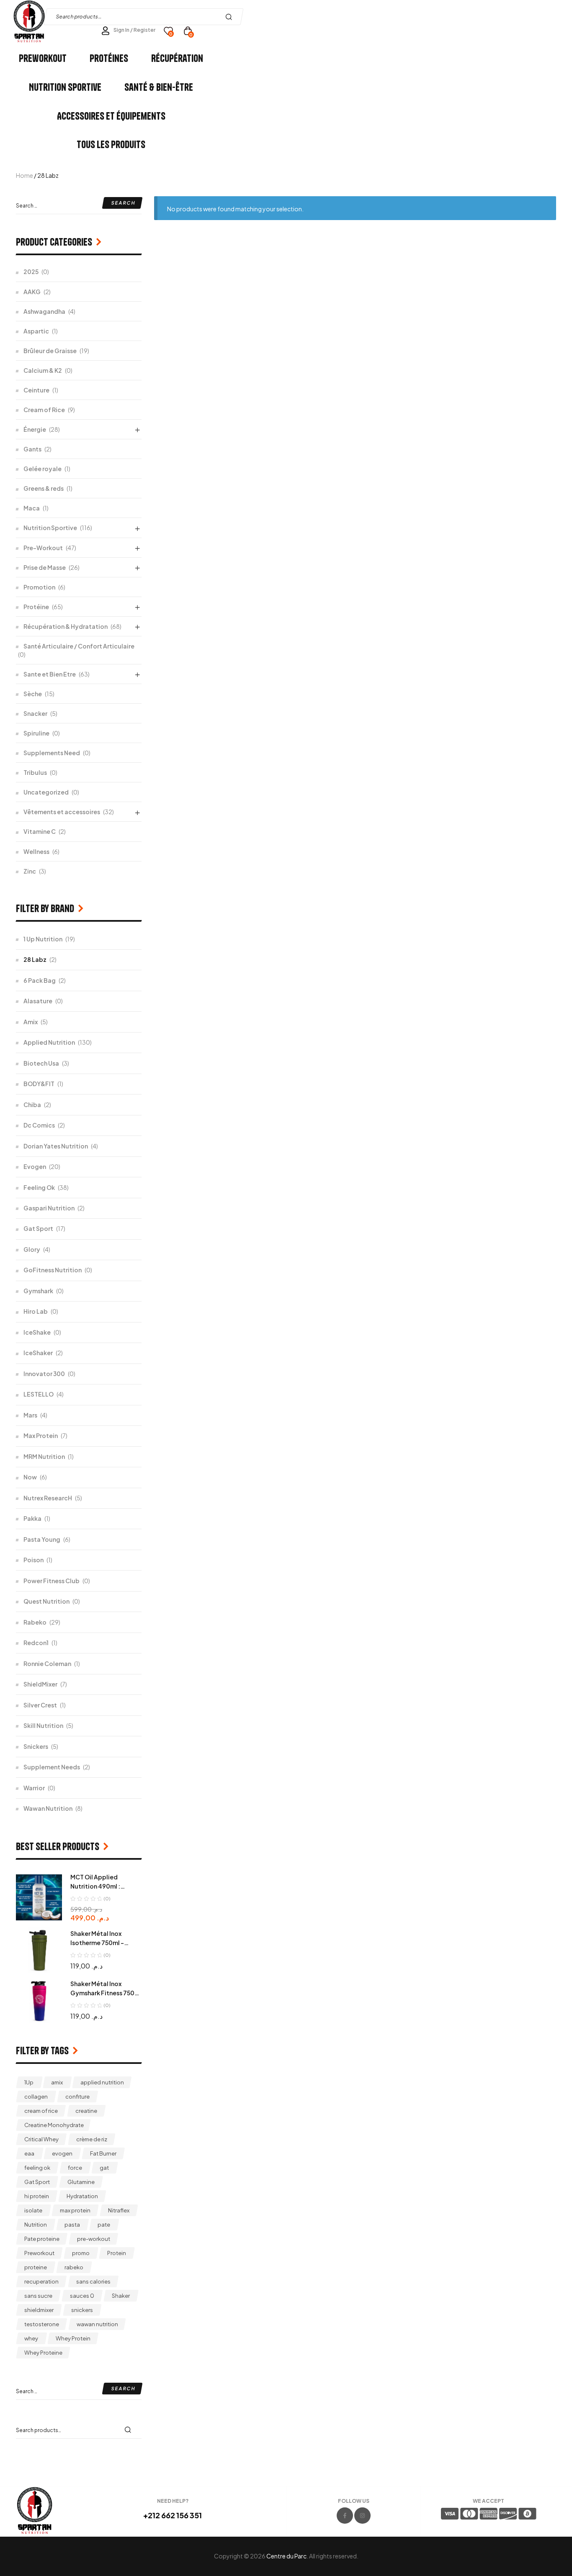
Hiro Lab (36, 1311)
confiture (77, 2097)
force (75, 2168)
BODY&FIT (39, 1084)
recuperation (41, 2281)
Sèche (33, 694)
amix (57, 2082)
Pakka (32, 1518)
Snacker (35, 713)
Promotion (39, 587)
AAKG (32, 292)
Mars (30, 1415)
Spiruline (36, 733)
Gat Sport (38, 1228)
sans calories (93, 2281)
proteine (36, 2267)
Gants (32, 449)
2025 (31, 272)
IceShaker (38, 1353)
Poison (33, 1560)
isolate (33, 2210)
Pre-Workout (43, 548)
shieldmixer (39, 2310)
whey (31, 2338)
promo (81, 2253)
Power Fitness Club (52, 1581)
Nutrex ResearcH (48, 1498)
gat (104, 2168)
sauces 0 (82, 2296)
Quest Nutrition (46, 1601)
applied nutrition (102, 2082)
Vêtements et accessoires (62, 812)
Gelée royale (43, 469)
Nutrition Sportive (50, 528)
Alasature (38, 1001)
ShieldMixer (40, 1684)
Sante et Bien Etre (50, 674)
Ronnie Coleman (47, 1664)
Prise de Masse (45, 567)
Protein (117, 2253)
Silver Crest (40, 1705)
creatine (86, 2111)
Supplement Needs (52, 1767)
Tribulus (35, 772)
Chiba (32, 1105)
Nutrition (36, 2225)
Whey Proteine (43, 2353)
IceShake (37, 1332)
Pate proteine (42, 2239)
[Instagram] (362, 2516)
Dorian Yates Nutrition (56, 1146)
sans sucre (38, 2296)
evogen (62, 2153)
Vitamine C (40, 831)
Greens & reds (44, 488)
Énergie (35, 429)
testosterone (42, 2324)
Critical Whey (41, 2139)
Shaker (121, 2296)
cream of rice (41, 2111)
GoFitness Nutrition (53, 1270)
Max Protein (41, 1435)
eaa (29, 2153)
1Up (29, 2082)
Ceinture (36, 390)
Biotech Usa (41, 1063)
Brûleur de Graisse (50, 351)
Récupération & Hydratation (66, 626)
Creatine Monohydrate (54, 2125)
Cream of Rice (44, 410)
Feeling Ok (39, 1187)
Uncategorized (46, 792)
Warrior (34, 1788)
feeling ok (37, 2168)
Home (24, 175)
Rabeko (35, 1622)
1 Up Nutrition (43, 939)
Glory (32, 1249)
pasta (72, 2225)
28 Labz (35, 959)
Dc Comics (39, 1125)
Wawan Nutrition (48, 1808)
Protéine (36, 607)
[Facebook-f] (345, 2516)
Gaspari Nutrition (49, 1208)
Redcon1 (36, 1643)
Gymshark (38, 1291)
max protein (75, 2210)
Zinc (30, 871)
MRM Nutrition (44, 1456)
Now (30, 1477)
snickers (82, 2310)
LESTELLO (39, 1394)
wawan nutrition (97, 2324)
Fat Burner (103, 2153)
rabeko (74, 2267)
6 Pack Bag (40, 980)
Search (231, 17)
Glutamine (81, 2182)
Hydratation (82, 2196)
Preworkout (39, 2253)
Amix (31, 1022)
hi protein (37, 2196)
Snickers (36, 1746)
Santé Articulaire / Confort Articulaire (79, 646)
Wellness (36, 851)
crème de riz (92, 2139)
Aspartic (36, 331)
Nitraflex (119, 2210)
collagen (36, 2097)
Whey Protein (73, 2338)
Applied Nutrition (49, 1042)
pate (104, 2225)
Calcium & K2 (43, 370)
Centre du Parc (286, 2556)
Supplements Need (52, 753)
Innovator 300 (44, 1374)
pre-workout (94, 2239)
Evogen (35, 1166)
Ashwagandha (44, 311)
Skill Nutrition (43, 1725)
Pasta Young (42, 1539)
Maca (32, 508)
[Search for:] (79, 205)
